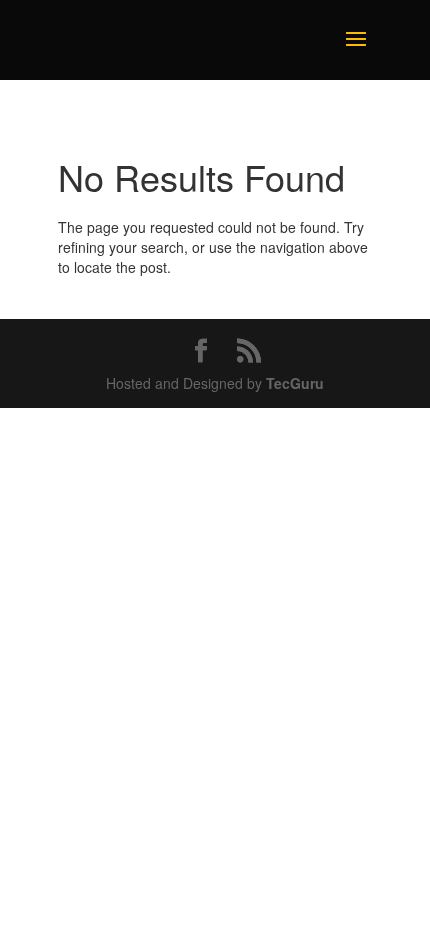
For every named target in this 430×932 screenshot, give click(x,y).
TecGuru (295, 383)
